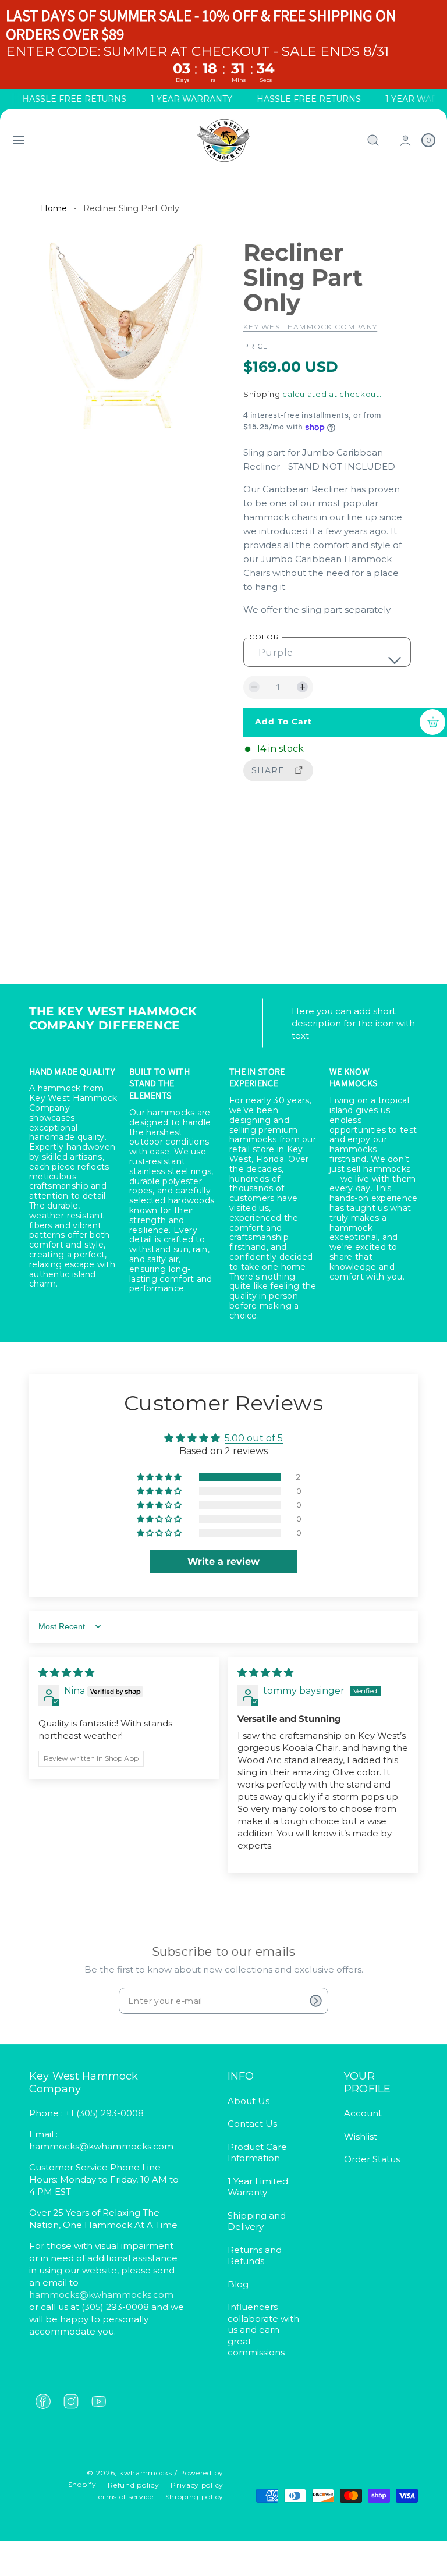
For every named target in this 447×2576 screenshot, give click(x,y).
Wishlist (361, 2136)
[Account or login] (405, 141)
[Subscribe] (315, 2001)
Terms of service (124, 2497)
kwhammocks (146, 2473)
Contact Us (252, 2124)
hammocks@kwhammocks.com (101, 2295)
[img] (66, 1673)
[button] (19, 140)
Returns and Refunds (255, 2256)
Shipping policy (195, 2497)
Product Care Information (257, 2153)
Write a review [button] (223, 1561)
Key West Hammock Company (310, 327)
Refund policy (133, 2485)
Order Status (372, 2159)
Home (54, 208)
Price (256, 346)
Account (363, 2113)
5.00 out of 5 (254, 1438)
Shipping (262, 394)
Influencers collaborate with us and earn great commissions (263, 2330)
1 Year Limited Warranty (258, 2187)
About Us (249, 2101)
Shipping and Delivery (257, 2221)
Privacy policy (197, 2485)
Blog (238, 2284)
